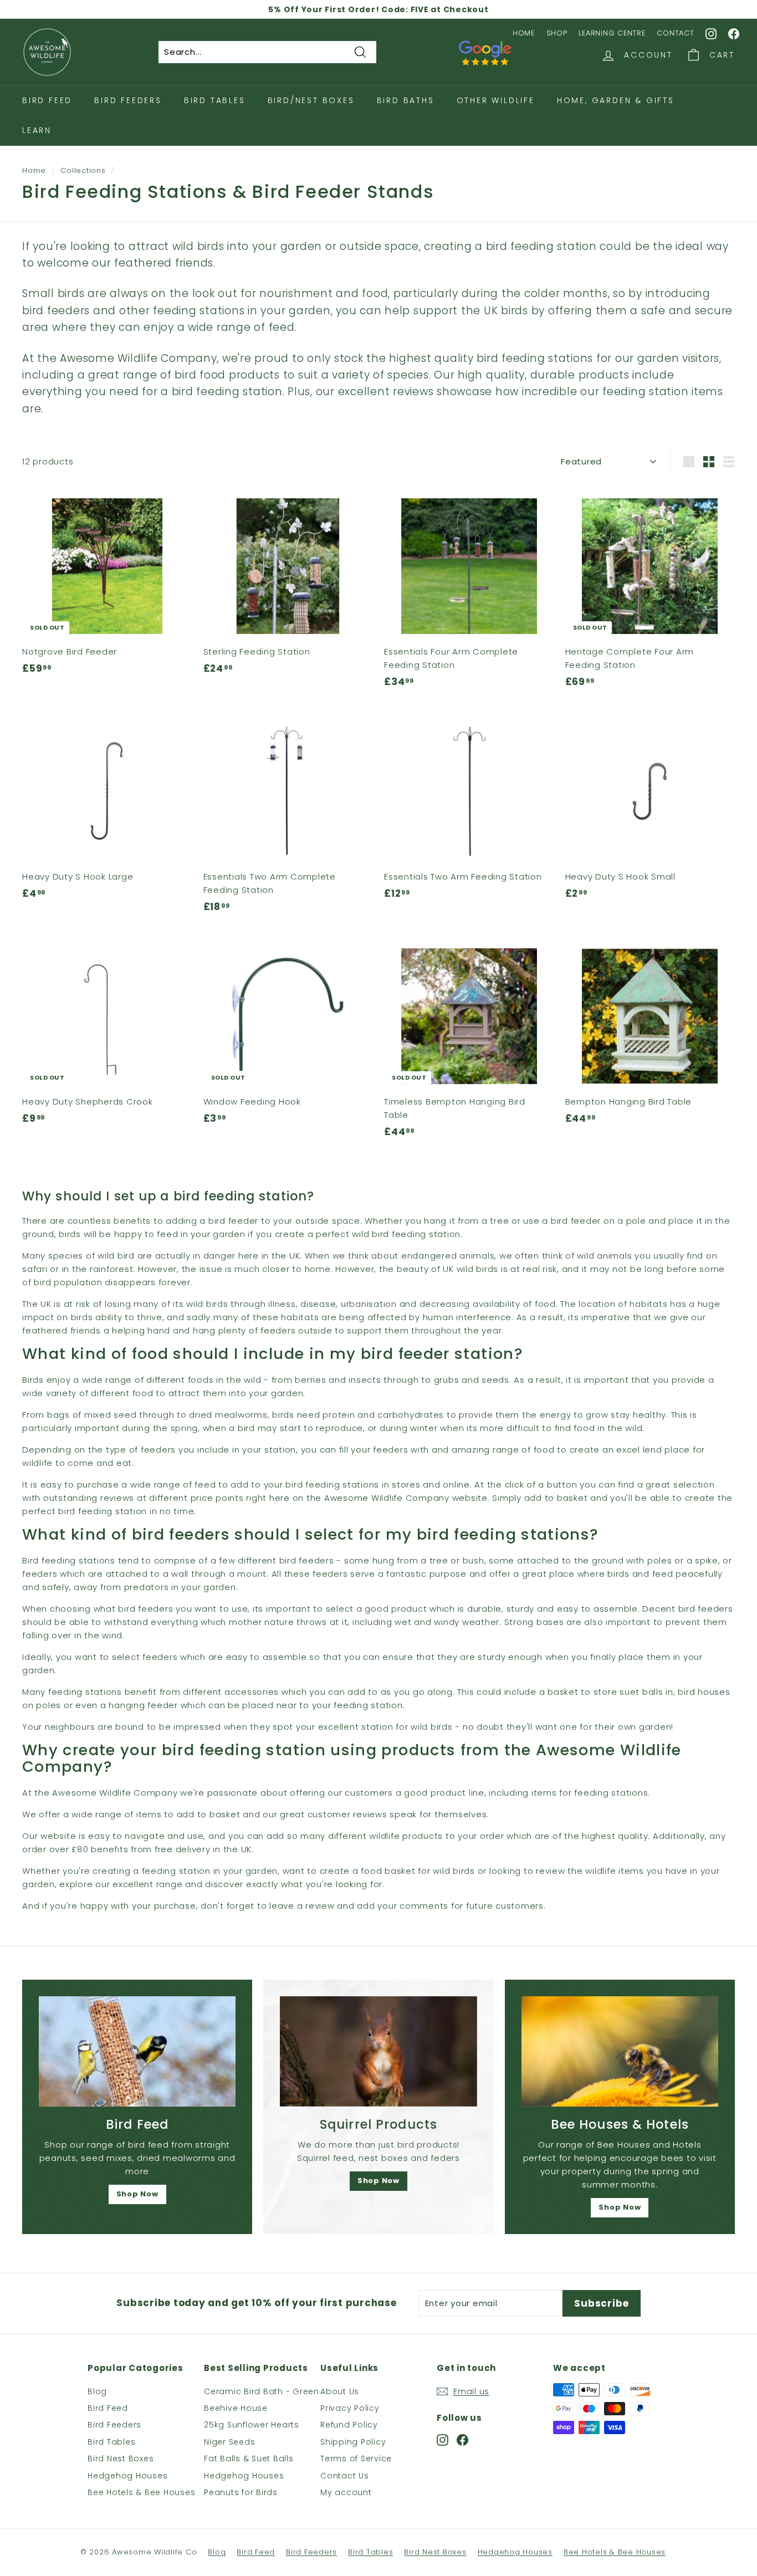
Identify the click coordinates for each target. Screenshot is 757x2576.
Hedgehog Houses (127, 2476)
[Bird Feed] (137, 2052)
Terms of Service (356, 2459)
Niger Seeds (229, 2442)
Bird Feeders (128, 100)
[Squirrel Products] (378, 2052)
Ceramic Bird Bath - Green (262, 2391)
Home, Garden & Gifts (616, 100)
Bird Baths (406, 100)
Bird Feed (47, 100)
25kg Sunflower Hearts (252, 2425)
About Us (340, 2391)
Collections (83, 170)
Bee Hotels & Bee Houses (141, 2492)
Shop (557, 33)
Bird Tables (215, 100)
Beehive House (236, 2408)
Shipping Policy (353, 2442)
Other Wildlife (496, 100)
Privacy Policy (350, 2408)
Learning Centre (612, 33)
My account (346, 2492)
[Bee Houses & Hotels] (620, 2052)
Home (524, 33)
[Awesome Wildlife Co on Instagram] (712, 33)
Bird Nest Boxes (121, 2459)
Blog (97, 2391)
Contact (675, 33)
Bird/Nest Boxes (311, 100)
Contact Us (345, 2476)
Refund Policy (349, 2425)
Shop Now (137, 2194)
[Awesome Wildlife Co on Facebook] (734, 33)
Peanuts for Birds (241, 2492)
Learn (37, 130)
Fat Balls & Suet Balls (249, 2459)
